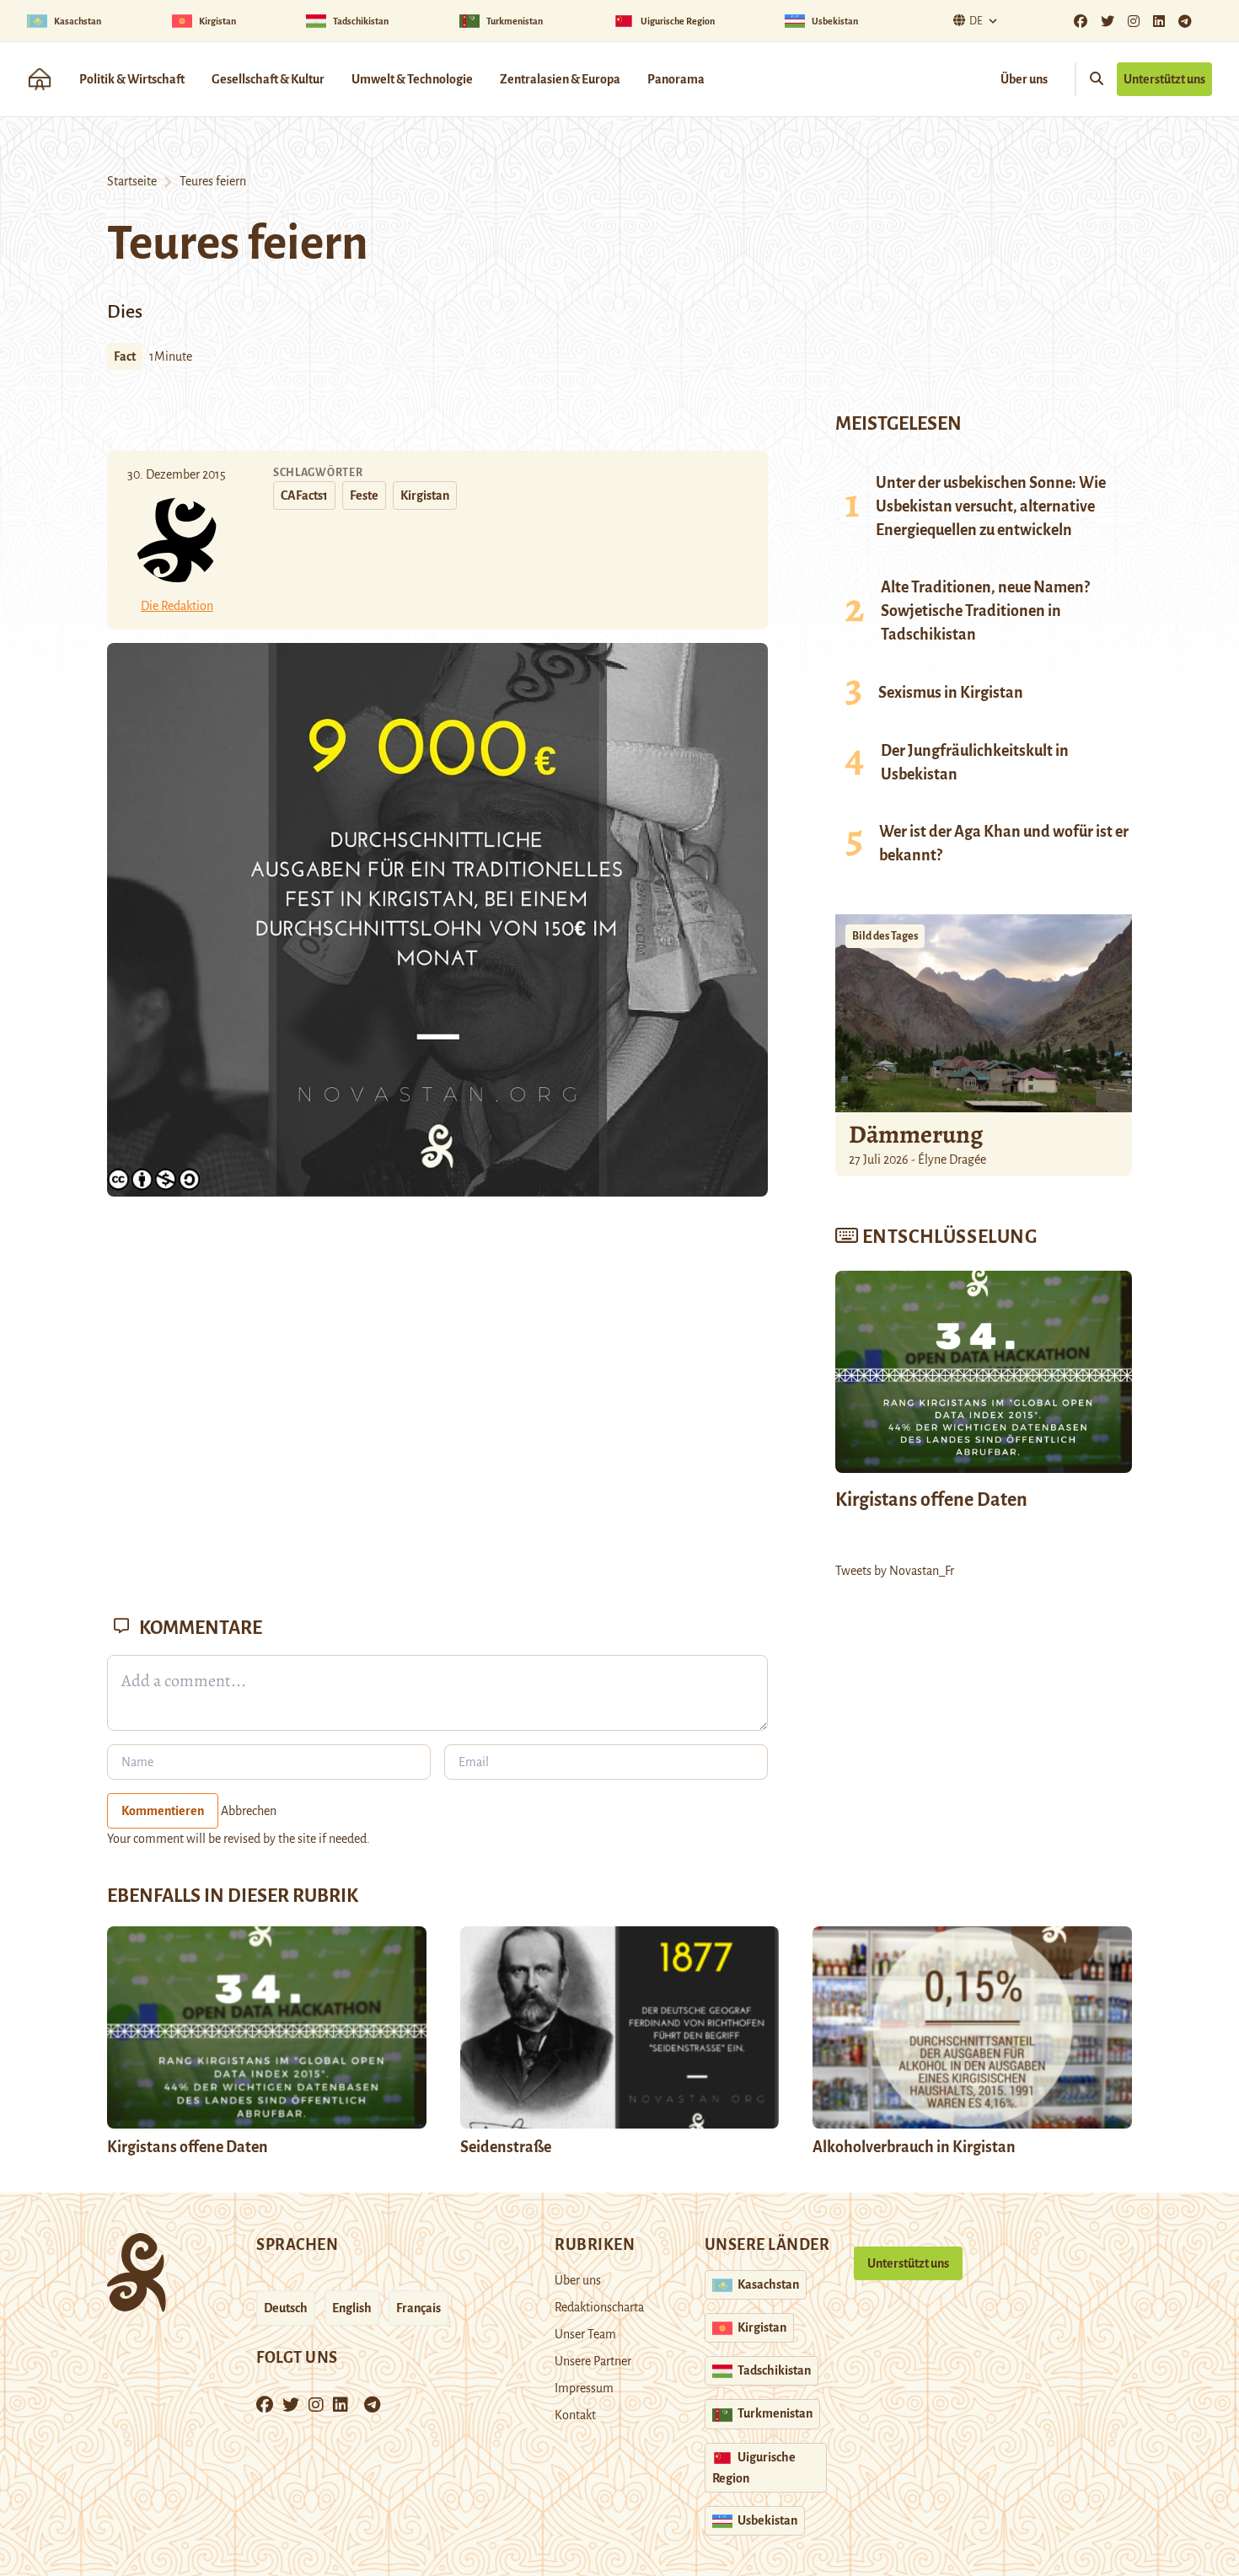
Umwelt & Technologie (412, 79)
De (976, 21)
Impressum (584, 2388)
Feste (364, 495)
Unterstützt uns (1164, 79)
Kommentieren (163, 1811)
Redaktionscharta (599, 2307)
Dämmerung (916, 1134)
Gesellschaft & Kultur (268, 79)
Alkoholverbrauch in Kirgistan (914, 2147)
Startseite (132, 181)
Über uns (1024, 79)
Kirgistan (425, 495)
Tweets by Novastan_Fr (895, 1571)
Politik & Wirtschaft (132, 79)
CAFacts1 (304, 495)
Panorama (676, 79)
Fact (125, 356)
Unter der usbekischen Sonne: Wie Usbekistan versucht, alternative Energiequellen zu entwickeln (991, 506)
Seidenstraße (506, 2147)
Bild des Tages (885, 936)
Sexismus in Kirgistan (951, 693)
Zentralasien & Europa (560, 79)
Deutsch (286, 2308)
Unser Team (585, 2334)
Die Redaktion (177, 606)
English (352, 2308)
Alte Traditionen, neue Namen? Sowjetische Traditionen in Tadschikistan (985, 611)
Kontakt (575, 2415)
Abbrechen (249, 1811)
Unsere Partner (593, 2361)
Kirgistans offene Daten (931, 1500)
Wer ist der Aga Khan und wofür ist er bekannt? (1004, 843)
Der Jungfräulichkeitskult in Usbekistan (975, 763)
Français (418, 2308)
